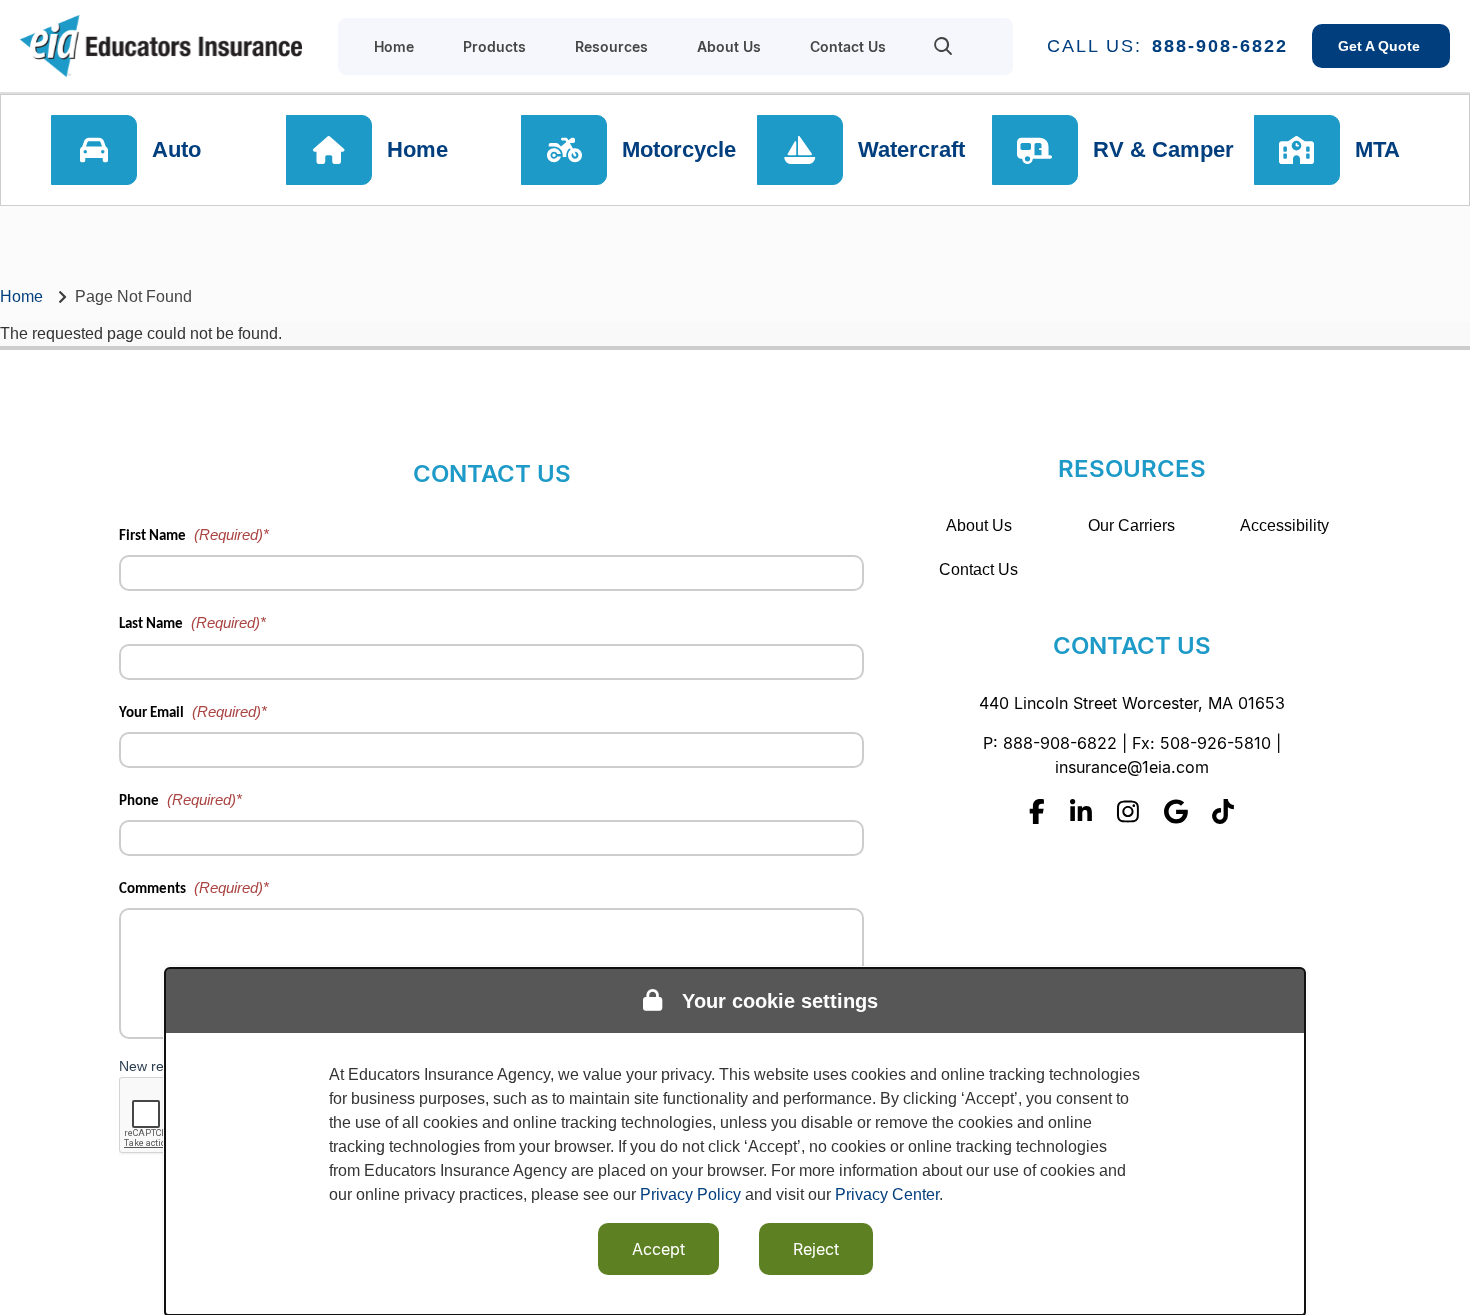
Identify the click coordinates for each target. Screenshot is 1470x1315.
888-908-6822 (1220, 46)
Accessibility (1284, 525)
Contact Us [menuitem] (848, 46)
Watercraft (911, 149)
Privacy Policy (690, 1194)
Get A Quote (1381, 46)
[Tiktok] (1223, 811)
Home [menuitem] (394, 46)
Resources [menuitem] (611, 46)
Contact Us (978, 569)
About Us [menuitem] (729, 46)
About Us (979, 525)
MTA (1377, 149)
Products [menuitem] (494, 46)
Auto (176, 149)
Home (417, 149)
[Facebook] (1037, 811)
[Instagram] (1128, 811)
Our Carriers (1131, 525)
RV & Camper (1163, 149)
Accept (658, 1249)
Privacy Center (887, 1194)
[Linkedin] (1081, 811)
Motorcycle (679, 149)
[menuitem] (943, 46)
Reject (816, 1249)
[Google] (1176, 811)
